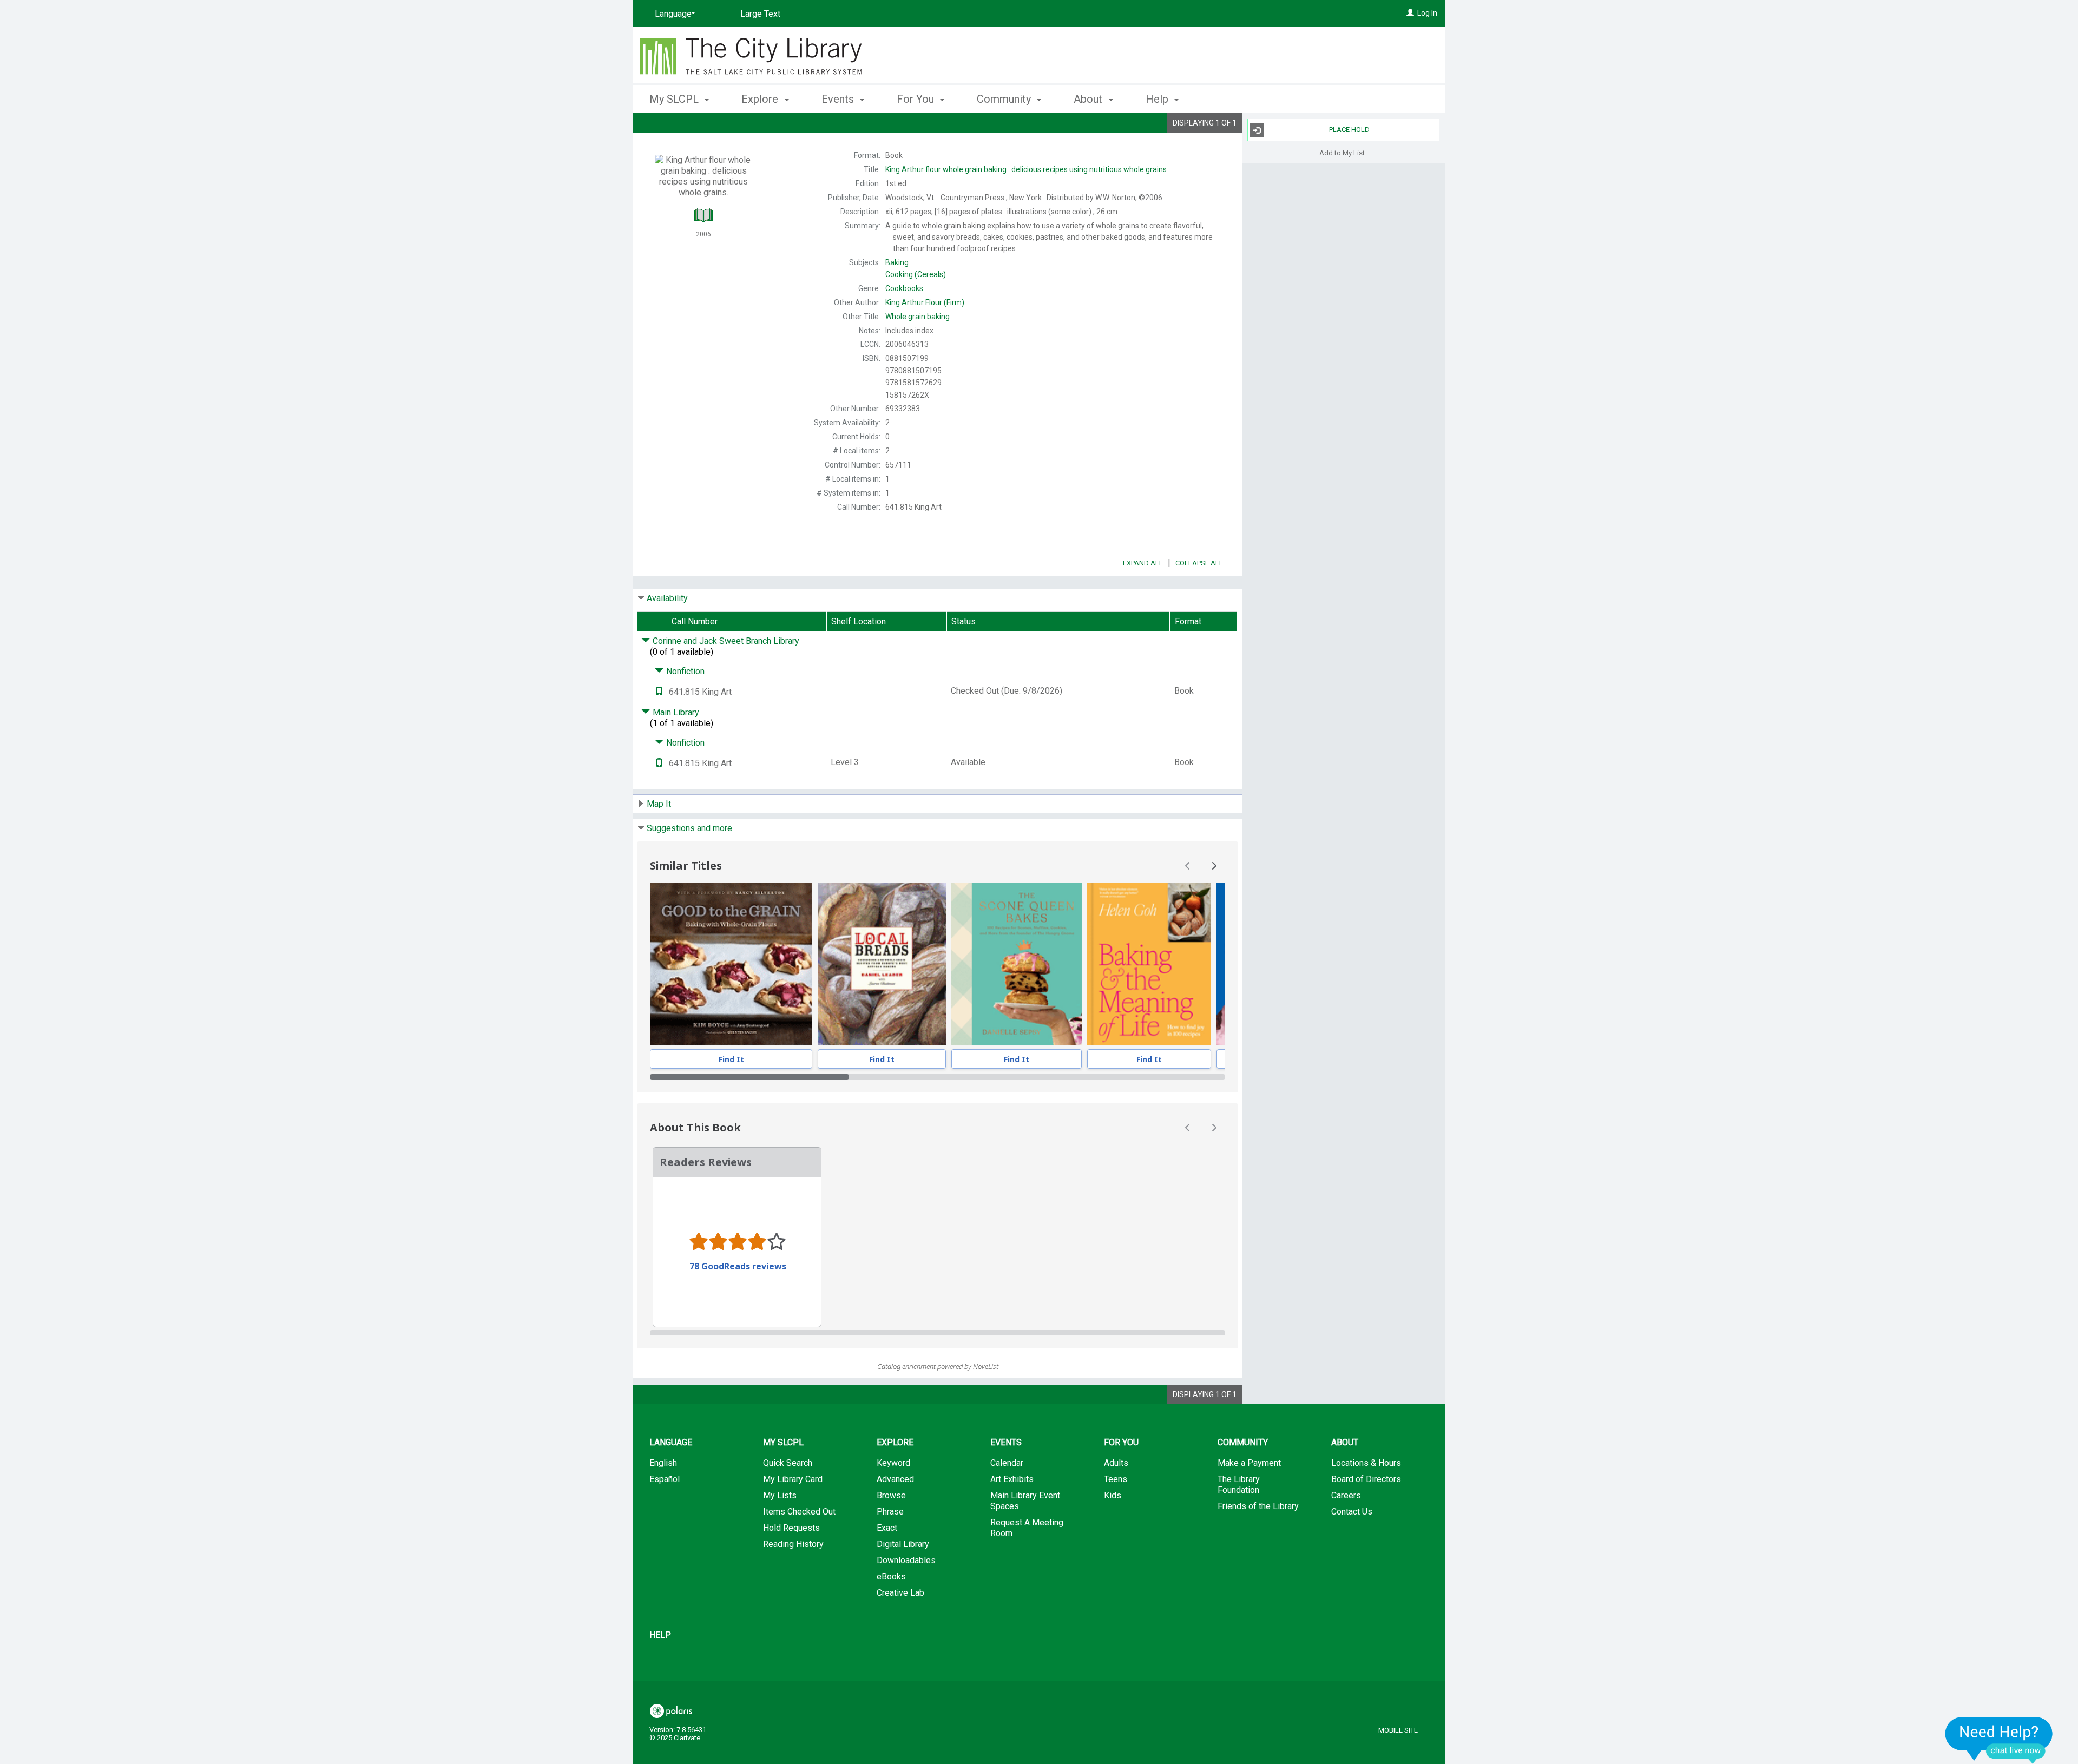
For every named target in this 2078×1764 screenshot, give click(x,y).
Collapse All (1199, 563)
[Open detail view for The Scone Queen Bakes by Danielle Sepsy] (1017, 964)
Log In (1427, 13)
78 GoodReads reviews (738, 1266)
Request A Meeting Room (1027, 1528)
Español (665, 1479)
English (663, 1463)
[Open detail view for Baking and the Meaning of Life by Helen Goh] (1149, 964)
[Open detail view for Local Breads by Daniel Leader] (882, 964)
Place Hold (1349, 130)
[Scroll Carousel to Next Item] (1214, 866)
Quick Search (788, 1463)
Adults (1116, 1463)
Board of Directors (1366, 1479)
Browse (891, 1495)
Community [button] (1005, 99)
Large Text (760, 14)
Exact (887, 1528)
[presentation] (731, 964)
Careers (1346, 1495)
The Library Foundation (1239, 1485)
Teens (1116, 1479)
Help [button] (1158, 99)
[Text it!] (659, 692)
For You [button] (917, 99)
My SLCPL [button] (675, 99)
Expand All (1143, 563)
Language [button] (671, 1442)
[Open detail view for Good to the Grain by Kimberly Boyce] (731, 964)
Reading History (793, 1544)
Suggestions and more (689, 828)
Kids (1113, 1495)
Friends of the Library (1258, 1506)
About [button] (1089, 99)
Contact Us (1352, 1512)
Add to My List (1342, 152)
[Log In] (1410, 13)
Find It (731, 1059)
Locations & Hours (1366, 1463)
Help (660, 1635)
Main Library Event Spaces (1025, 1501)
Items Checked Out (799, 1512)
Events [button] (839, 99)
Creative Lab (900, 1593)
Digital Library (903, 1544)
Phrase (890, 1512)
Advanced (895, 1479)
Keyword (893, 1463)
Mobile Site (1398, 1730)
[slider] (938, 1077)
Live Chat (1999, 1740)
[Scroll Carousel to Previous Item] (1188, 866)
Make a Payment (1249, 1463)
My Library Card (793, 1479)
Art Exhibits (1012, 1479)
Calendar (1007, 1463)
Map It (659, 804)
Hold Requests (791, 1528)
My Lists (780, 1495)
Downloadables (906, 1560)
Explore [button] (761, 99)
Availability (667, 598)
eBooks (891, 1577)
